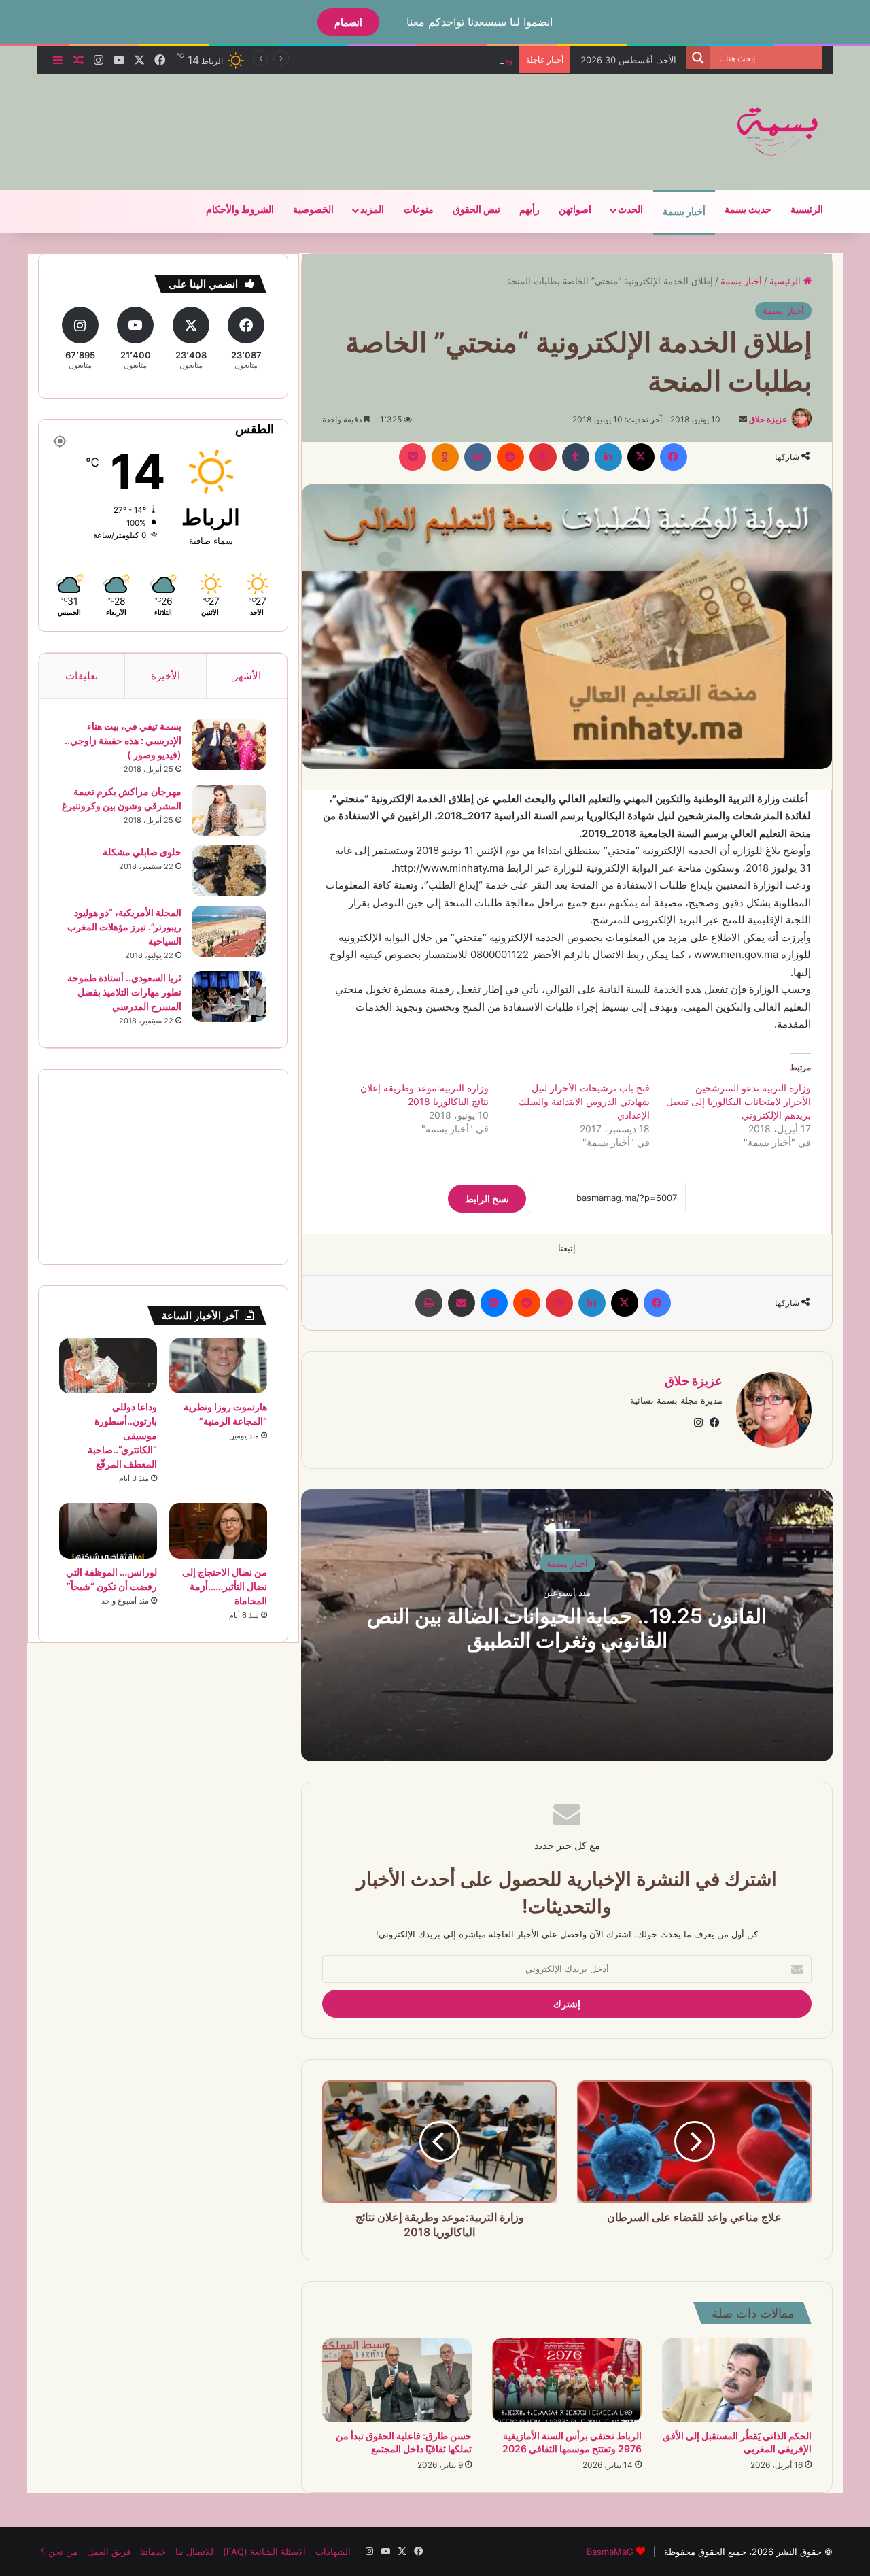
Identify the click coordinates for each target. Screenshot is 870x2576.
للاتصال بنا (194, 2552)
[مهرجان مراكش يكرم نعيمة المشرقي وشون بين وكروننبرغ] (229, 810)
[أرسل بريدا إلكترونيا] (743, 419)
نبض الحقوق (476, 210)
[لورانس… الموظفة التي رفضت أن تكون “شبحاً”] (108, 1531)
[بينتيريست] (543, 457)
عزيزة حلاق (768, 419)
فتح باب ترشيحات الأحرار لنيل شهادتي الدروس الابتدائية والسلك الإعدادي (584, 1101)
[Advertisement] (299, 118)
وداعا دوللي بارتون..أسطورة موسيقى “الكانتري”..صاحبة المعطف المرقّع (378, 60)
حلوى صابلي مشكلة (142, 852)
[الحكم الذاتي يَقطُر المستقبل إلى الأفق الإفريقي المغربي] (737, 2380)
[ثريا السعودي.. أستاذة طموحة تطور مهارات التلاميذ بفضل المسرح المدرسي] (229, 997)
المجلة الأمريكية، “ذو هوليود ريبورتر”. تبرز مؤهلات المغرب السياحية (124, 927)
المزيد (372, 210)
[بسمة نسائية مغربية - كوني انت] (778, 132)
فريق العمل (109, 2552)
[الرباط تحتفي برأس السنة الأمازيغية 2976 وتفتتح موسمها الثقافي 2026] (567, 2380)
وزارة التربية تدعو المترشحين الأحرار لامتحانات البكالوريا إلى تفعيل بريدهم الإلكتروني (738, 1101)
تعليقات (82, 676)
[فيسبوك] (674, 457)
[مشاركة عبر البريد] (462, 1303)
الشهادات (333, 2552)
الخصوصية (313, 210)
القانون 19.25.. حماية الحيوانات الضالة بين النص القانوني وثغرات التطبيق (567, 1627)
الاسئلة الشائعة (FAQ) (264, 2552)
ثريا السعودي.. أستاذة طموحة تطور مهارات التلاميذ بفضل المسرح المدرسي (124, 992)
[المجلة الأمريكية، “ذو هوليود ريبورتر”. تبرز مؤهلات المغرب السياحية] (229, 931)
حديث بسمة (748, 210)
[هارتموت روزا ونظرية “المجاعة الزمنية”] (218, 1366)
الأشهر (247, 676)
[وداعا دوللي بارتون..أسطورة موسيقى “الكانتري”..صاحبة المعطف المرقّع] (108, 1366)
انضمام (348, 22)
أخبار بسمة (684, 212)
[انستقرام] (698, 1423)
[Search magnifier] (698, 58)
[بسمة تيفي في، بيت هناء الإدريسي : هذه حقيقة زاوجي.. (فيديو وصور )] (229, 745)
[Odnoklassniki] (445, 457)
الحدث (630, 210)
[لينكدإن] (608, 457)
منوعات (419, 210)
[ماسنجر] (494, 1303)
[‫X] (641, 457)
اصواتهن (575, 210)
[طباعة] (429, 1303)
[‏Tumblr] (576, 457)
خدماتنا (153, 2552)
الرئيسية (807, 210)
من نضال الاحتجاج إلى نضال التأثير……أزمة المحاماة (225, 1586)
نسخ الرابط (487, 1199)
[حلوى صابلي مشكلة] (229, 871)
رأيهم (529, 210)
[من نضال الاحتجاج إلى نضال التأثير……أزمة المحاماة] (218, 1530)
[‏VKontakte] (478, 457)
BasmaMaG (610, 2552)
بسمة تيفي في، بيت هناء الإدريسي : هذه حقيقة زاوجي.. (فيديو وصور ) (123, 740)
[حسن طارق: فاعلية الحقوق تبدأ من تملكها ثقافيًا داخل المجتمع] (397, 2380)
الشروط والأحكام (240, 210)
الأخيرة (166, 676)
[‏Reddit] (510, 457)
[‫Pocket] (413, 457)
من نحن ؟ (59, 2552)
